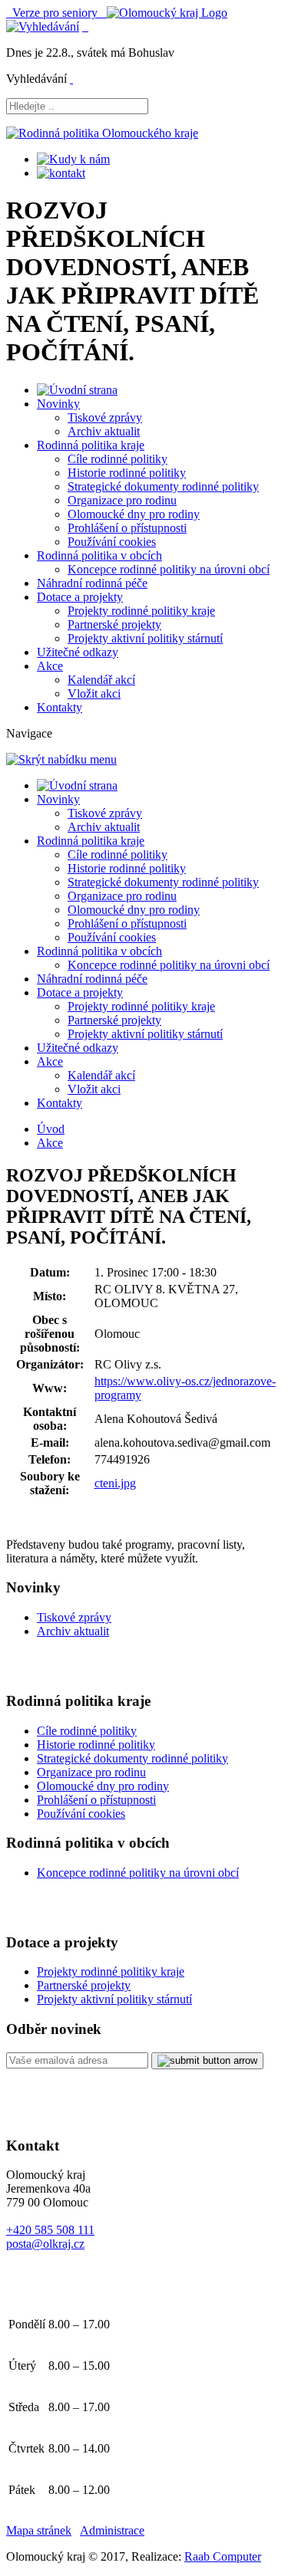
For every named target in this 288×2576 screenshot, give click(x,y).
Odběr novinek (54, 2029)
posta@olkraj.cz (45, 2244)
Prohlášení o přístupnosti (127, 528)
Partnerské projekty (114, 624)
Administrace (112, 2530)
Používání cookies (112, 542)
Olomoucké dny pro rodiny (134, 514)
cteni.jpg (115, 1483)
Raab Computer (223, 2556)
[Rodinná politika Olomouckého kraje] (102, 133)
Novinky (58, 404)
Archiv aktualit (104, 431)
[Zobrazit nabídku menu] (85, 26)
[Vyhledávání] (43, 26)
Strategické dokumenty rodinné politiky (163, 486)
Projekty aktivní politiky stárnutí (145, 638)
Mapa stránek (39, 2530)
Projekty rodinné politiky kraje (141, 611)
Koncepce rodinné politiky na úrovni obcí (169, 569)
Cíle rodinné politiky (118, 459)
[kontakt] (61, 173)
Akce (50, 666)
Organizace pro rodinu (122, 500)
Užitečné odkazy (78, 652)
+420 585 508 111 (50, 2230)
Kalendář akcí (101, 680)
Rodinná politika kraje (91, 445)
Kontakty (60, 707)
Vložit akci (94, 693)
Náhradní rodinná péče (92, 583)
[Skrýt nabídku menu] (71, 79)
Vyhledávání (36, 79)
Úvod (51, 1129)
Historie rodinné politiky (127, 473)
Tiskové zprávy (105, 417)
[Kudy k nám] (73, 159)
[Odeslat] (207, 2061)
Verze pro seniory (56, 13)
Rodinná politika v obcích (99, 555)
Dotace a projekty (80, 597)
